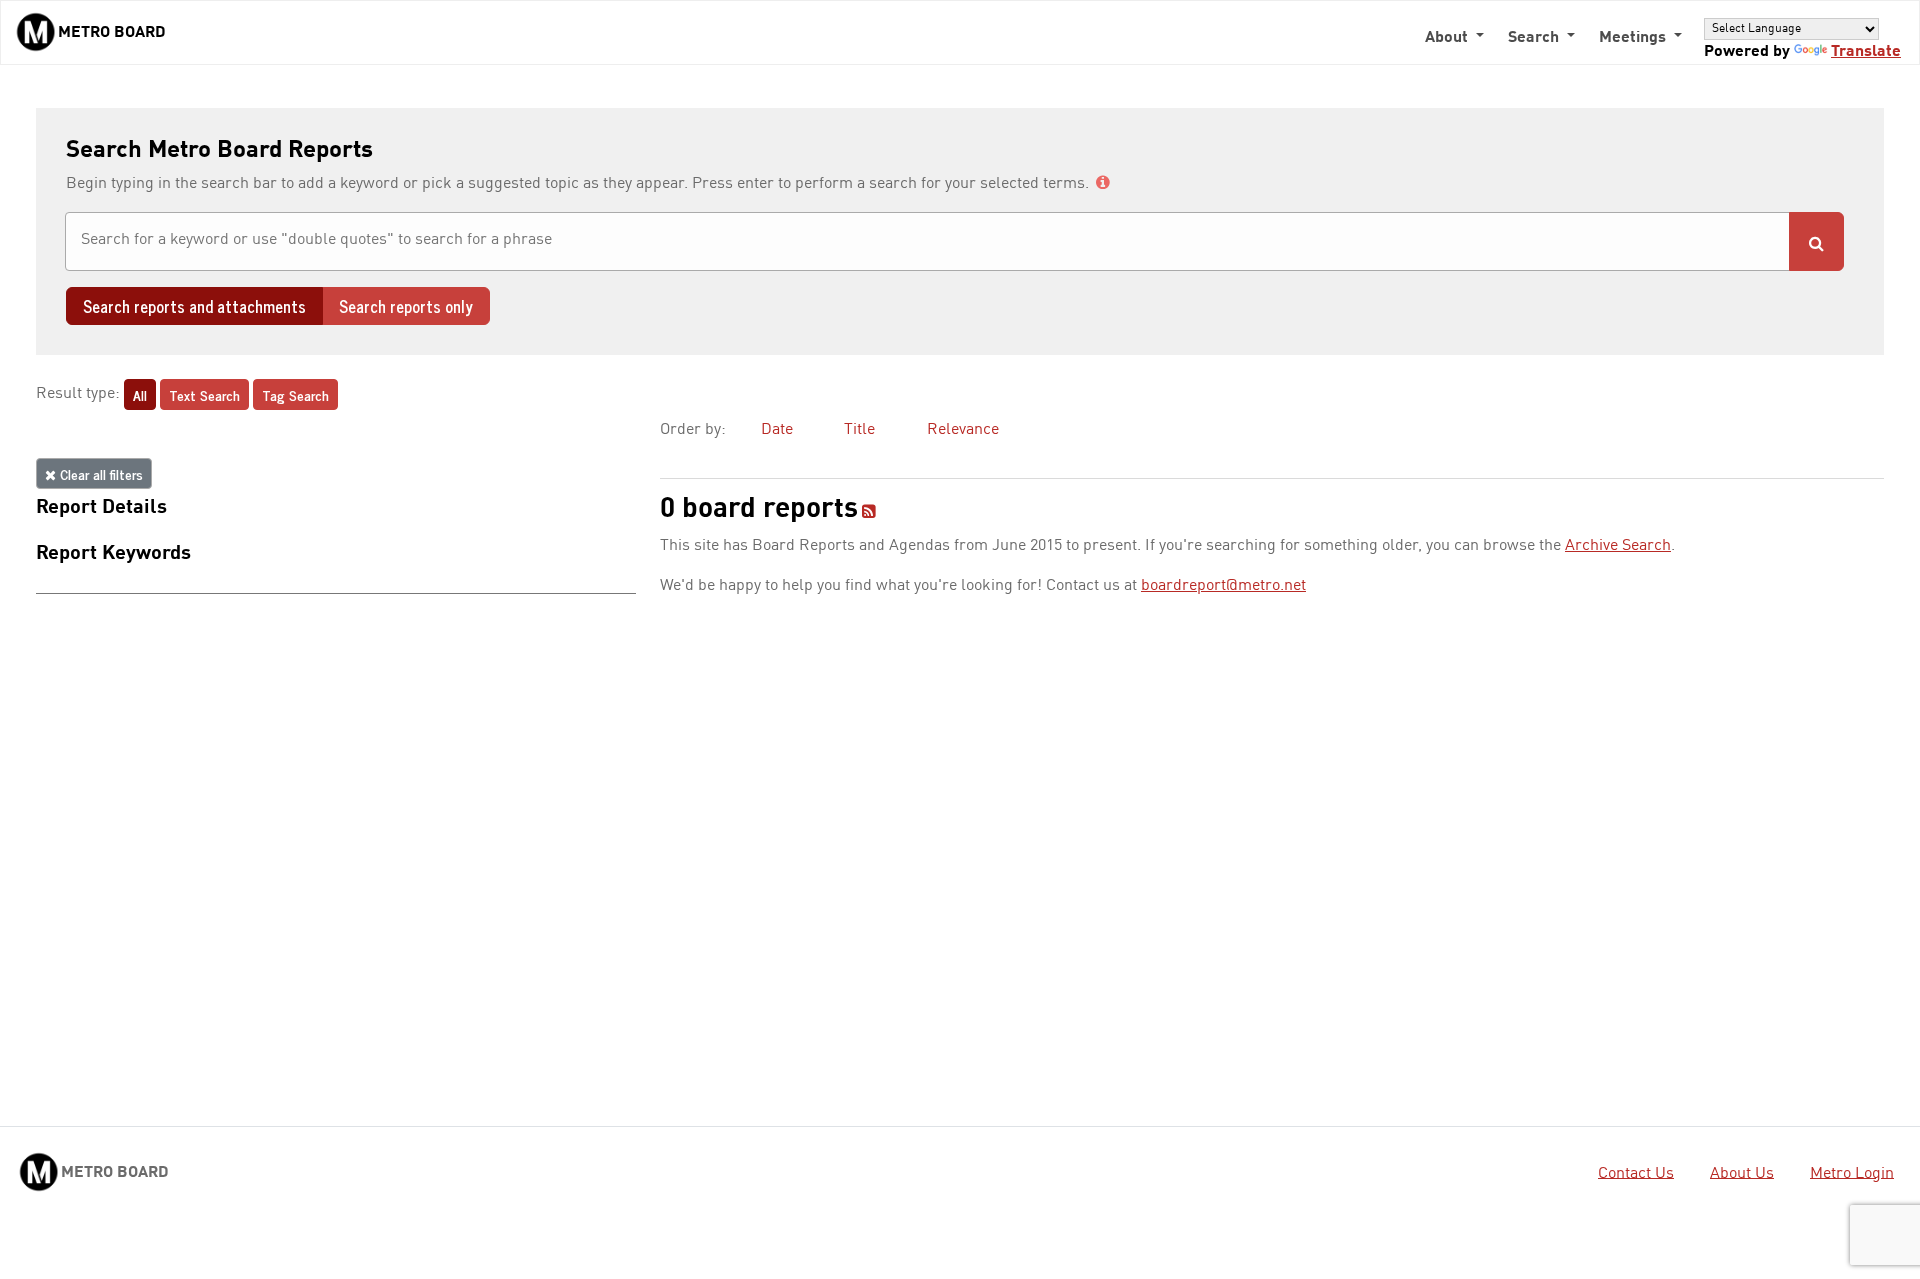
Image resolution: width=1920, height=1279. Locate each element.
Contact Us (1636, 1173)
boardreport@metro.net (1223, 586)
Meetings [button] (1634, 38)
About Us (1742, 1173)
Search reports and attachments (194, 306)
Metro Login (1852, 1173)
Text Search (204, 394)
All (140, 394)
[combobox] (927, 241)
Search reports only (406, 306)
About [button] (1448, 38)
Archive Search (1618, 546)
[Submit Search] (1816, 241)
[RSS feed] (869, 513)
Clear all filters (99, 473)
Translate (1866, 52)
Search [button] (1535, 38)
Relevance (963, 430)
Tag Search (295, 394)
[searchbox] (927, 240)
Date (777, 430)
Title (859, 430)
